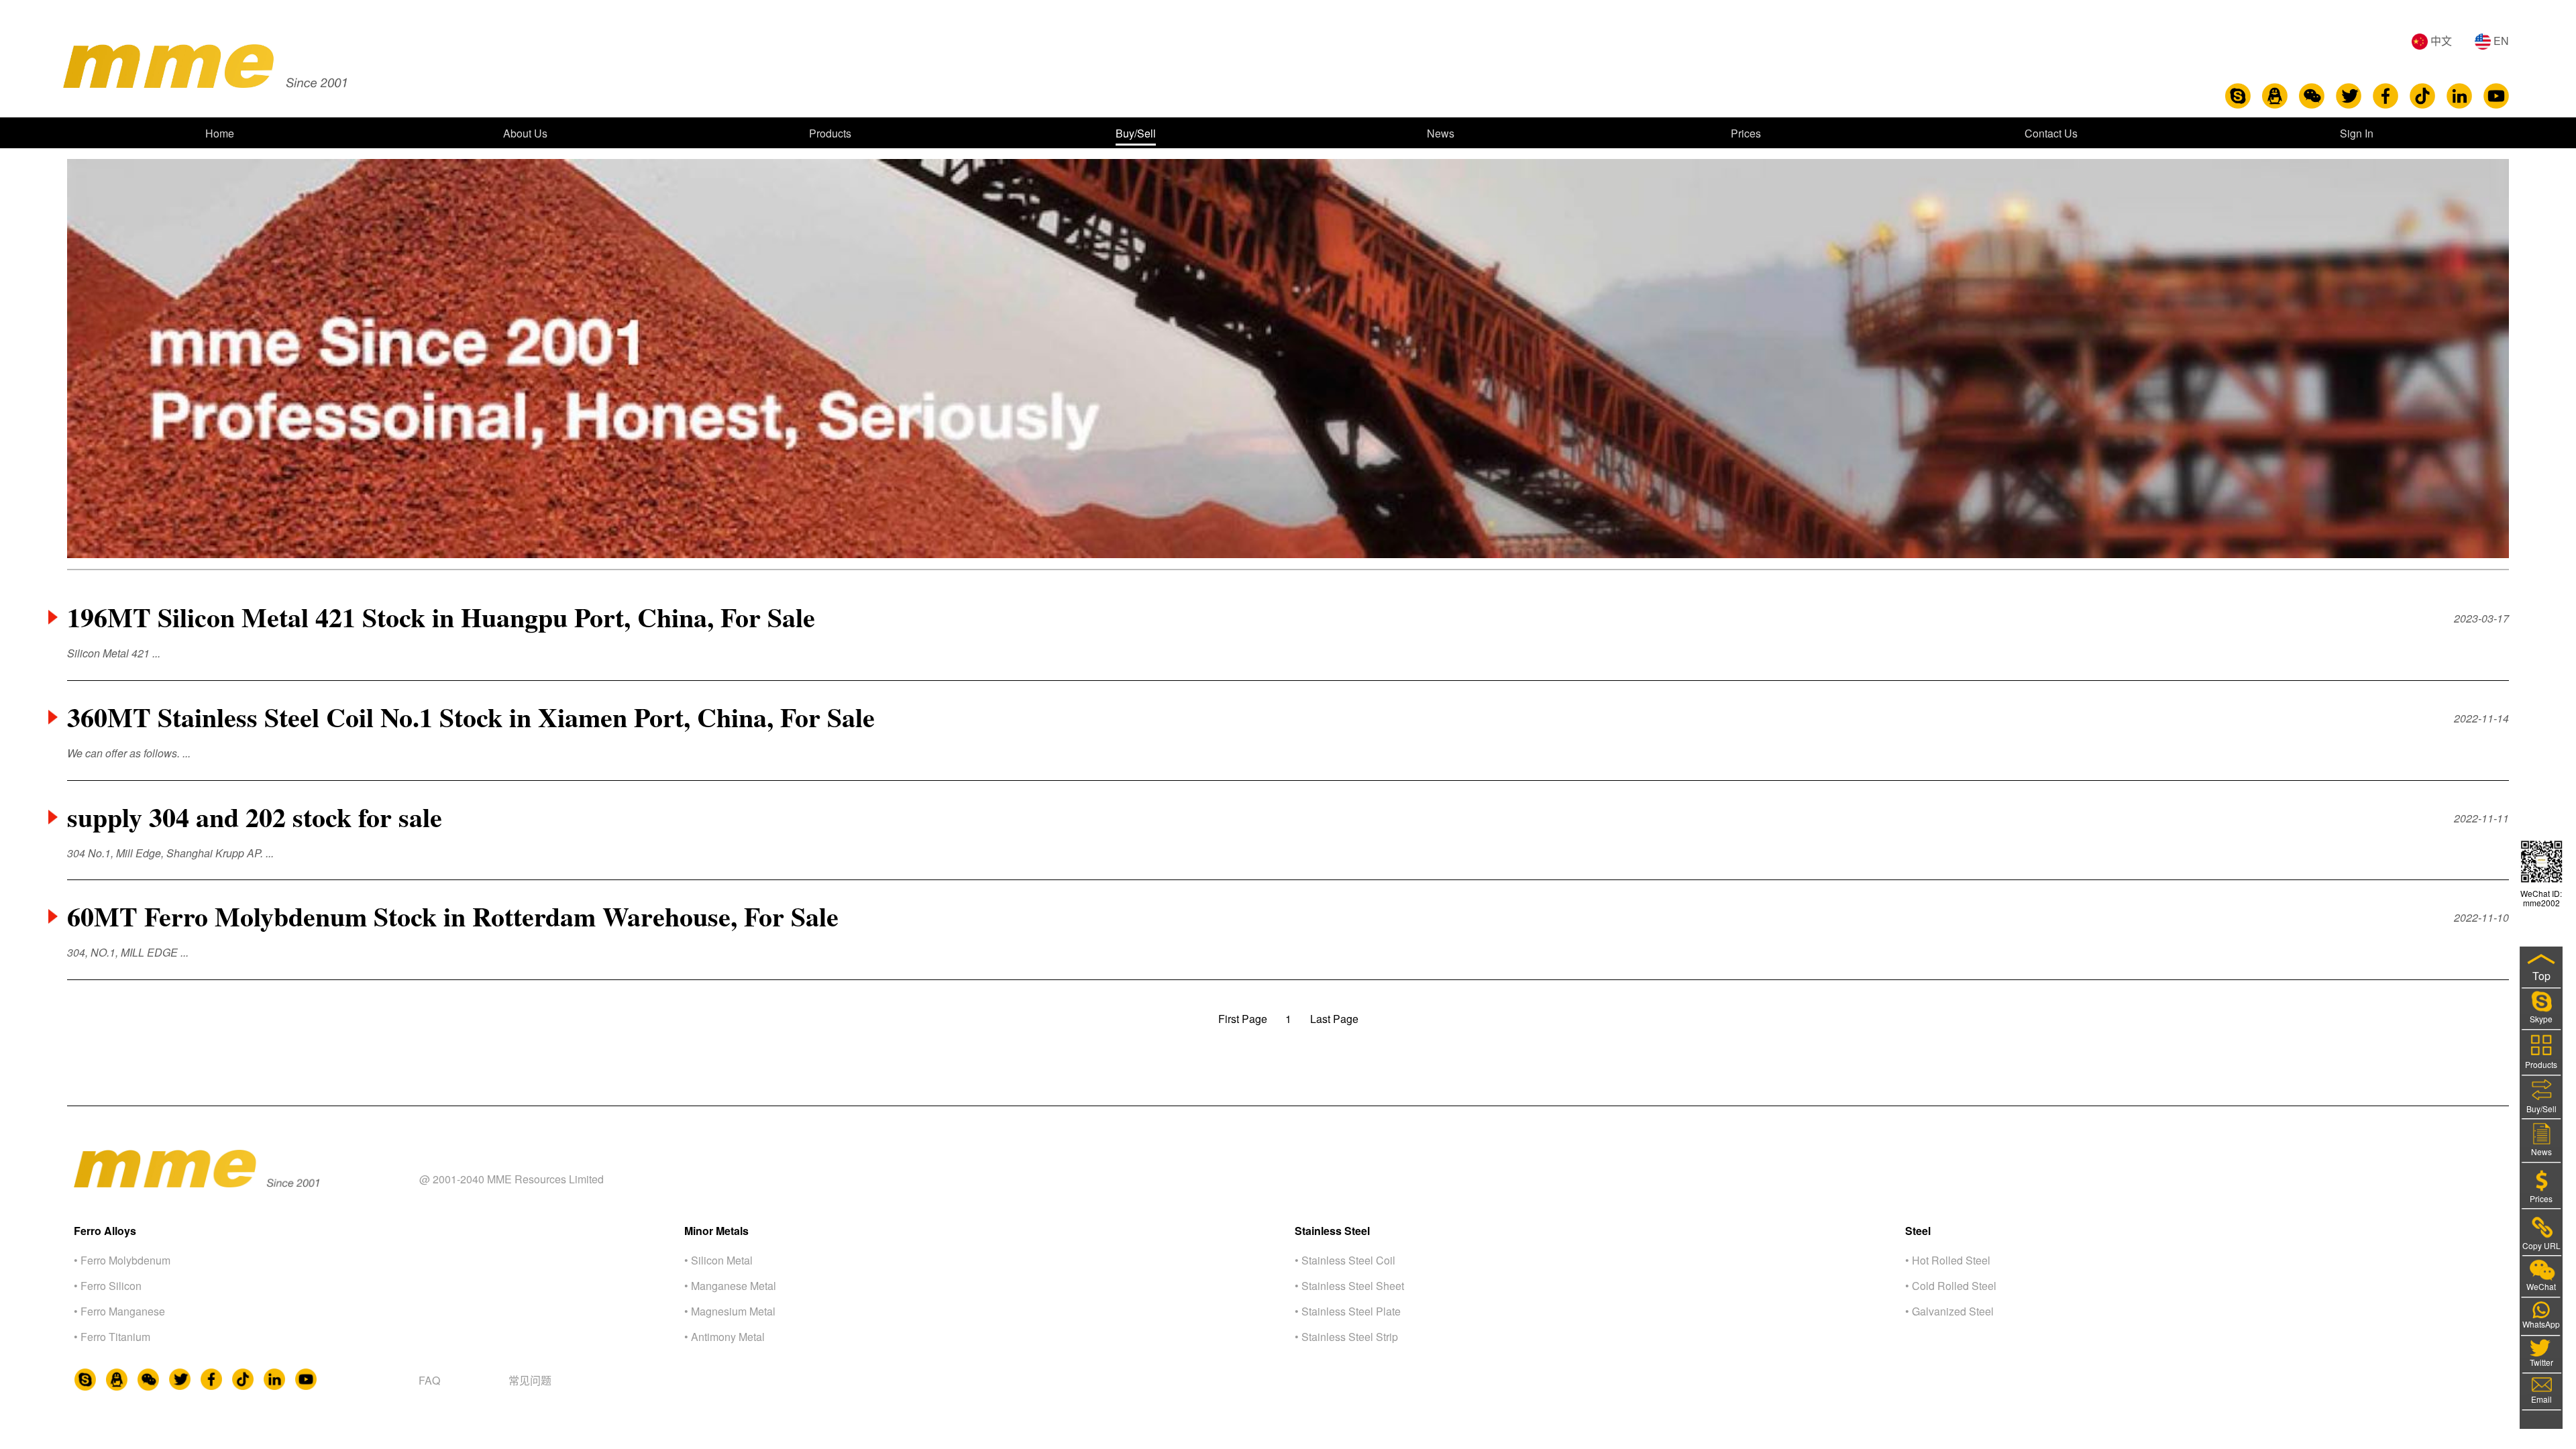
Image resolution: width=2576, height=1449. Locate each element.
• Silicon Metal (718, 1260)
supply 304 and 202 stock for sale (255, 817)
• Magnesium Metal (730, 1311)
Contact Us (2051, 133)
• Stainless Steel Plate (1348, 1311)
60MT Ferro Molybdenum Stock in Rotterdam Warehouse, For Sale (453, 916)
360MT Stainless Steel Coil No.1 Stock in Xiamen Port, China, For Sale (471, 717)
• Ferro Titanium (112, 1337)
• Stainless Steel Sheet (1349, 1286)
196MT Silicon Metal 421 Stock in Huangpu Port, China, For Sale (441, 617)
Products (830, 133)
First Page (1243, 1019)
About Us (525, 133)
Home (220, 133)
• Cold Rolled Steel (1951, 1286)
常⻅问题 (530, 1380)
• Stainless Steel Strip (1346, 1337)
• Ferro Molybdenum (122, 1260)
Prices (1746, 133)
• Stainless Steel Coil (1345, 1260)
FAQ (429, 1380)
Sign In (2357, 133)
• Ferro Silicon (108, 1286)
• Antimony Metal (724, 1337)
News (1441, 133)
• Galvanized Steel (1949, 1311)
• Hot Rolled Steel (1948, 1260)
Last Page (1334, 1019)
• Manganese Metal (730, 1286)
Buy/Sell (1136, 133)
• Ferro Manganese (119, 1311)
